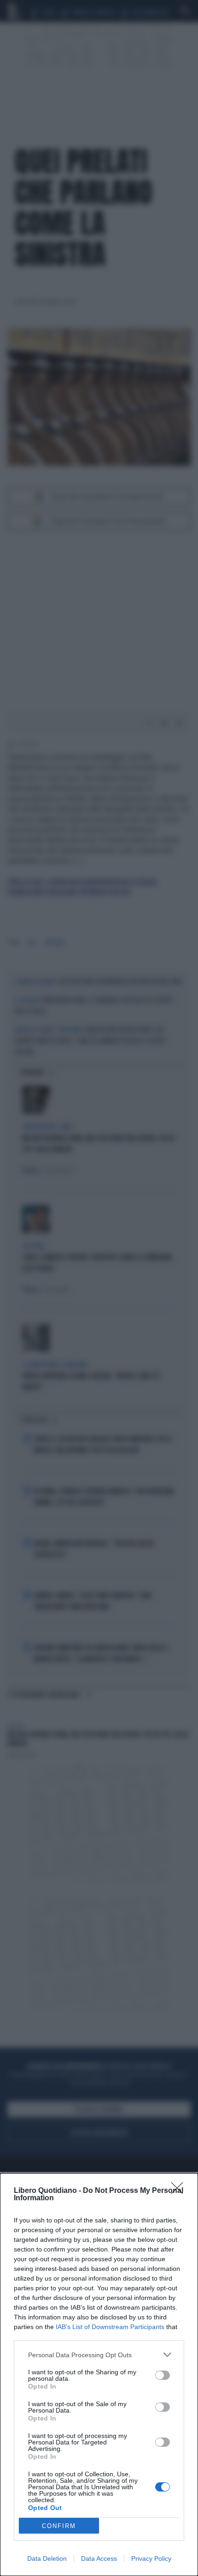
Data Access (99, 2558)
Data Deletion (47, 2558)
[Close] (180, 2191)
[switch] (163, 2375)
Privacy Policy (151, 2558)
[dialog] (99, 2375)
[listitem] (99, 2355)
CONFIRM (59, 2526)
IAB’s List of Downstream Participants (110, 2327)
